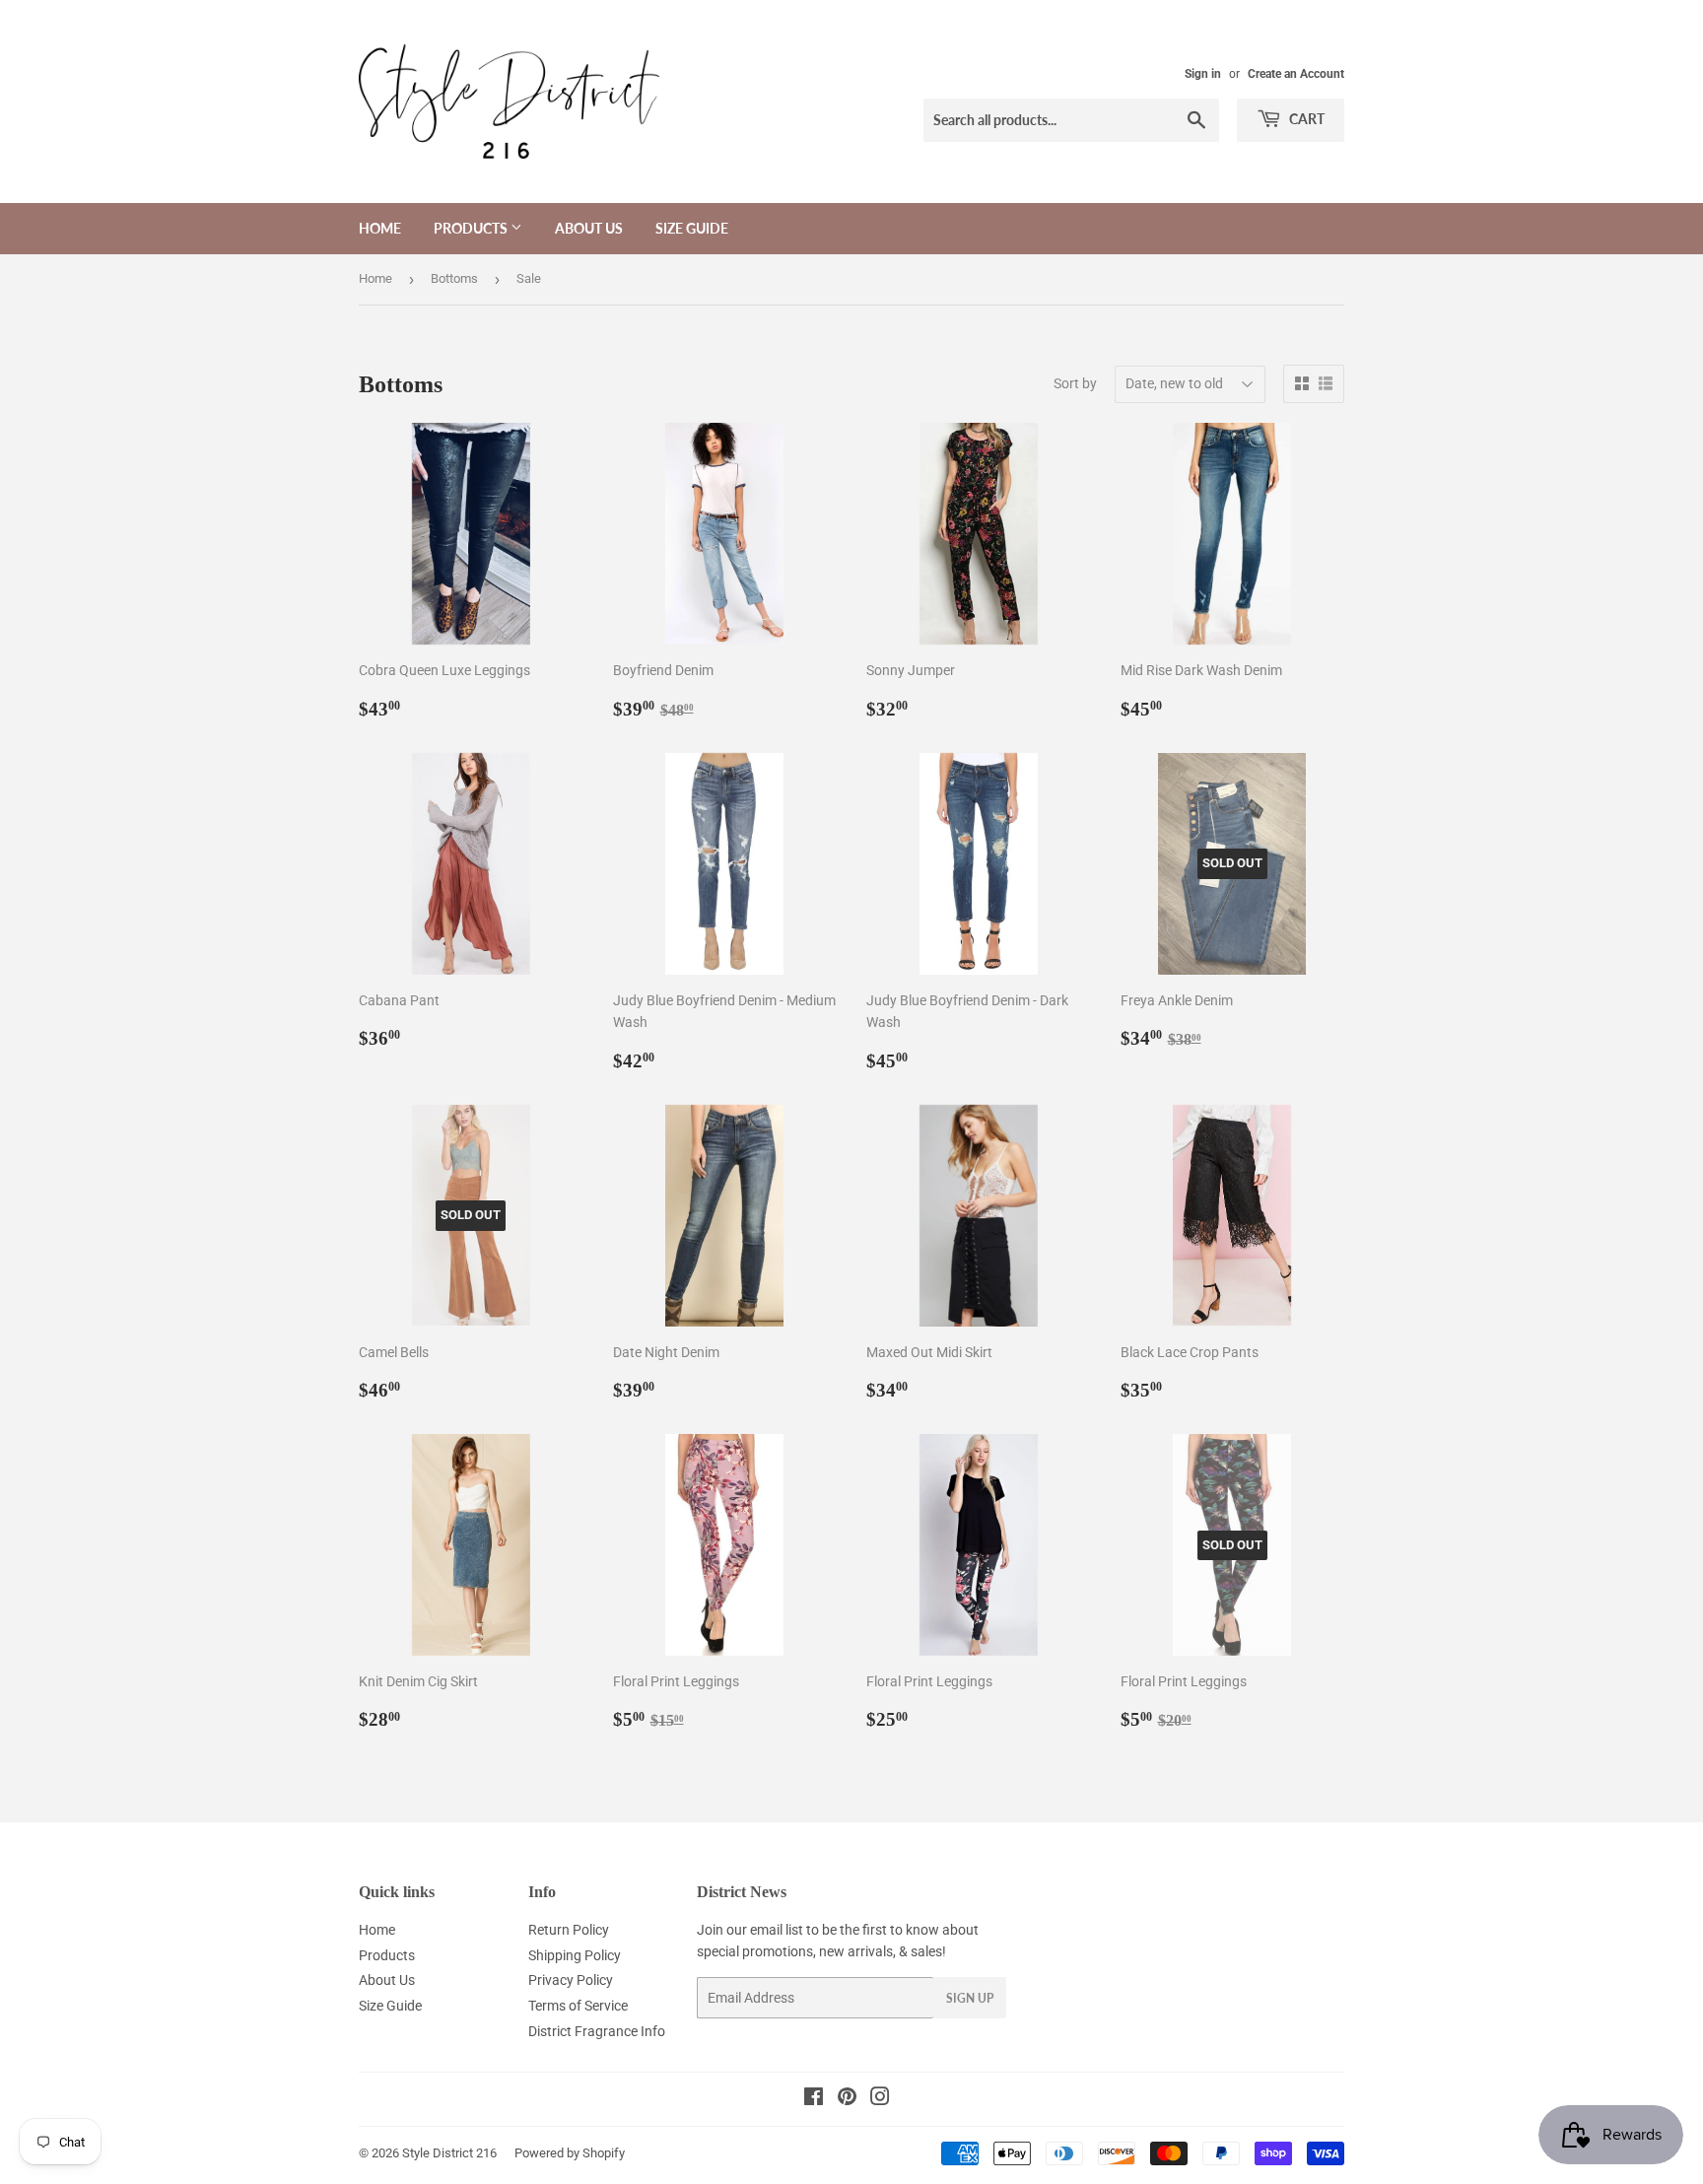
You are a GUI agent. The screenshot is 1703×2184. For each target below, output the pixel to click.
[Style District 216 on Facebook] (814, 2099)
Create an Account (1296, 74)
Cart (1305, 119)
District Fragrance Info (597, 2031)
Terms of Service (578, 2006)
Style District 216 (449, 2153)
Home (380, 228)
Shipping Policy (575, 1955)
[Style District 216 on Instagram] (880, 2099)
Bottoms (454, 278)
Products (472, 228)
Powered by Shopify (570, 2153)
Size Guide (692, 228)
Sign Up (970, 1998)
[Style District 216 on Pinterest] (847, 2099)
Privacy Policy (571, 1980)
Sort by (1075, 383)
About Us (589, 228)
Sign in (1203, 74)
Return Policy (569, 1930)
